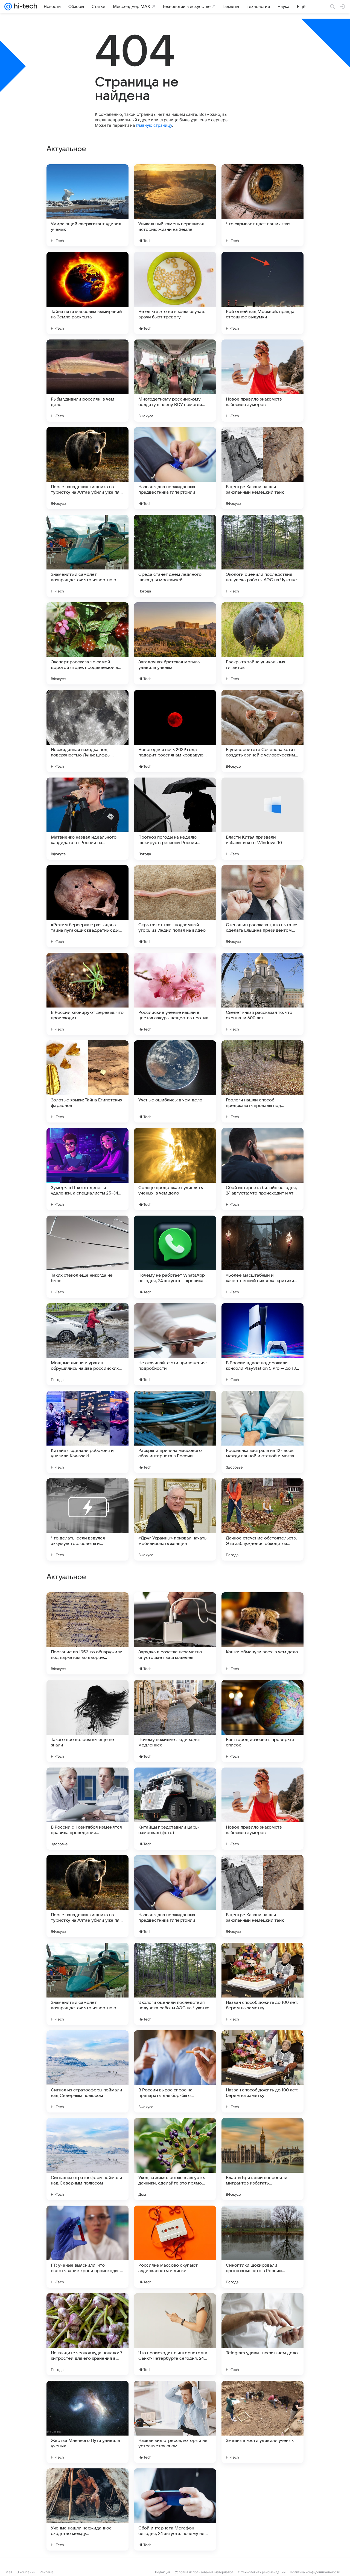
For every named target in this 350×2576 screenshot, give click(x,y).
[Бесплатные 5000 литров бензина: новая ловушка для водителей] (175, 1782)
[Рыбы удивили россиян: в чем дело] (87, 381)
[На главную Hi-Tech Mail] (25, 7)
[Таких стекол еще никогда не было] (87, 1257)
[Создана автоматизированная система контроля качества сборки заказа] (87, 1782)
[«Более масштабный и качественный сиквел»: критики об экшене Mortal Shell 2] (262, 1257)
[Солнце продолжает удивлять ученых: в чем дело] (175, 1169)
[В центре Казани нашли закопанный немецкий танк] (262, 468)
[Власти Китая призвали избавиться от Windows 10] (262, 819)
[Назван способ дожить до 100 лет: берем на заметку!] (262, 2509)
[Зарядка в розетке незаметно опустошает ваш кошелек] (175, 2159)
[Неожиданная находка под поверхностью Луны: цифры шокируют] (87, 731)
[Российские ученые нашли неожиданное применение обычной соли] (262, 1870)
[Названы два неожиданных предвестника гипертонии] (175, 468)
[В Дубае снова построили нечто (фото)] (262, 1782)
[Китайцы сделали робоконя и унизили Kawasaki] (87, 1432)
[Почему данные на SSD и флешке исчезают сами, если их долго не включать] (262, 1958)
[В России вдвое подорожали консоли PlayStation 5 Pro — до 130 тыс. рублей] (262, 1344)
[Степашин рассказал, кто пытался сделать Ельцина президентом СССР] (262, 906)
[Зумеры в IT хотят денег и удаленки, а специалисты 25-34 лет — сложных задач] (87, 1169)
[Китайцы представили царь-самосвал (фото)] (175, 2334)
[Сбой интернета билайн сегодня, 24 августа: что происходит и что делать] (262, 1169)
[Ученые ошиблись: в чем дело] (175, 1081)
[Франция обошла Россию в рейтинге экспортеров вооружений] (175, 1695)
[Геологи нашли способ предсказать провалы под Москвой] (262, 1081)
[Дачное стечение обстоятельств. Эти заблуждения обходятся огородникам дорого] (262, 1519)
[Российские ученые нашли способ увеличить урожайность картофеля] (175, 1607)
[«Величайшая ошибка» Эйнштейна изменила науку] (87, 1695)
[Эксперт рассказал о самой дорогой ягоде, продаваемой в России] (87, 643)
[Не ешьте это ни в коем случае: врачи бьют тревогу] (175, 293)
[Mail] (8, 7)
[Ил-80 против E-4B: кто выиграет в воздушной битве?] (262, 1695)
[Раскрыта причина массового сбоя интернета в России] (175, 1432)
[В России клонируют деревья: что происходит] (87, 994)
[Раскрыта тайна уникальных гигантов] (262, 643)
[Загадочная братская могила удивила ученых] (175, 643)
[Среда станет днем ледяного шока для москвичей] (175, 556)
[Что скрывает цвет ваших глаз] (262, 205)
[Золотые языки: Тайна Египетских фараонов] (87, 1081)
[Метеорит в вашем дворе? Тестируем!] (87, 1607)
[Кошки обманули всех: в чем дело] (262, 2159)
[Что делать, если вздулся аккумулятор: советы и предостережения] (87, 1519)
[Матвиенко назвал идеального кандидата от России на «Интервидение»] (87, 819)
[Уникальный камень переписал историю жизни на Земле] (175, 205)
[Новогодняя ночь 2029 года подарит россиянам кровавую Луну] (175, 731)
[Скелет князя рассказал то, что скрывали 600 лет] (262, 994)
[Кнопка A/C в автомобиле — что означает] (262, 1607)
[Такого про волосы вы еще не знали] (87, 2247)
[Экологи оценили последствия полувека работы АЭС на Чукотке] (262, 556)
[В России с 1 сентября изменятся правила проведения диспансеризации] (87, 2334)
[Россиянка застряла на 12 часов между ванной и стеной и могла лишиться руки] (262, 1432)
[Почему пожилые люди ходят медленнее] (175, 2247)
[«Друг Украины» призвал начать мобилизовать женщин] (175, 1519)
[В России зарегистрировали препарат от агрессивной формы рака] (87, 1958)
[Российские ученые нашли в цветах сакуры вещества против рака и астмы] (175, 994)
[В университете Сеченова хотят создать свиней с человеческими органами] (262, 731)
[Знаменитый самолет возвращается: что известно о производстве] (87, 556)
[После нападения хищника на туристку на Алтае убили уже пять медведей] (87, 468)
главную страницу (154, 125)
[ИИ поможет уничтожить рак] (175, 1870)
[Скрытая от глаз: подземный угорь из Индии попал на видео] (175, 906)
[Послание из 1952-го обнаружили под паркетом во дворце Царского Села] (87, 2159)
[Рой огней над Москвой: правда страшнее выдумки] (262, 293)
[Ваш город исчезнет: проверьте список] (262, 2247)
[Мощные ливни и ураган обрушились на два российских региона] (87, 1344)
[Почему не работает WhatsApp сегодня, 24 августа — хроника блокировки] (175, 1257)
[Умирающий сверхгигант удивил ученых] (87, 205)
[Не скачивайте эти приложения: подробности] (175, 1344)
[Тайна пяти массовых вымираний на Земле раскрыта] (87, 293)
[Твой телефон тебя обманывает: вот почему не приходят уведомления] (87, 1870)
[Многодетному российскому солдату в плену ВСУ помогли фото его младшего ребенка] (175, 381)
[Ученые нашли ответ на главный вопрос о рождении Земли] (175, 1958)
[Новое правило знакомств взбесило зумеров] (262, 381)
